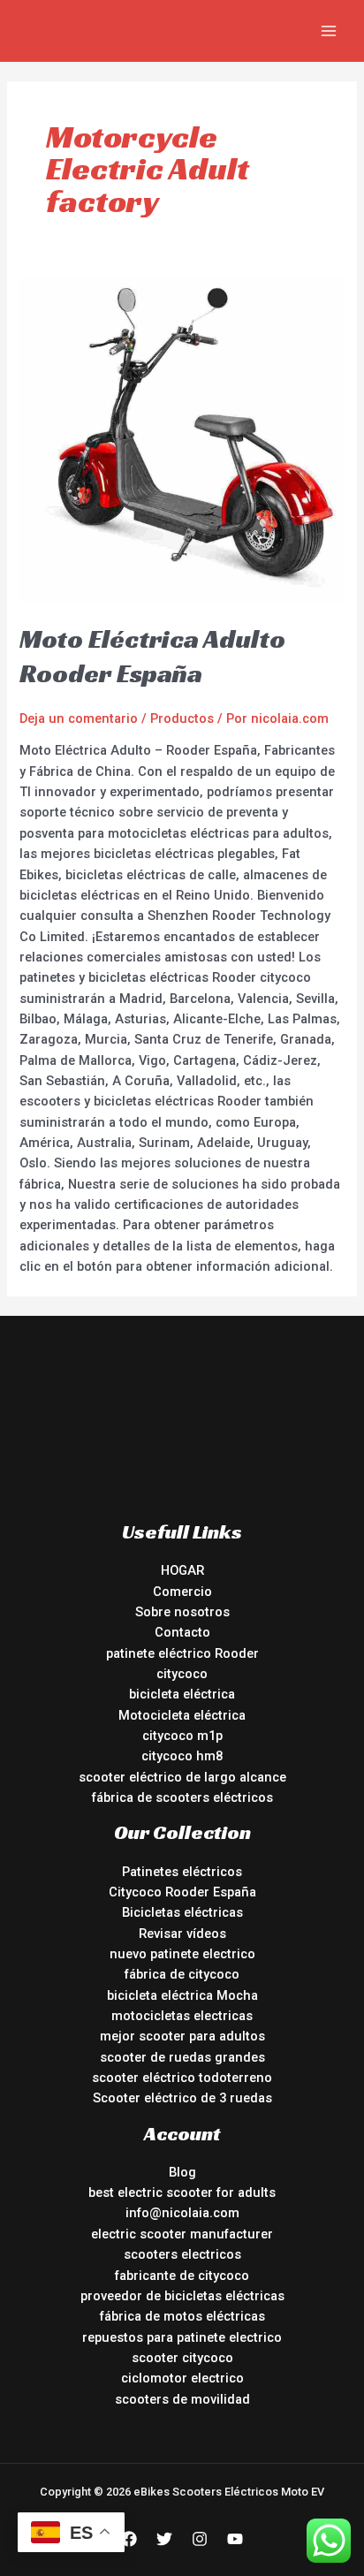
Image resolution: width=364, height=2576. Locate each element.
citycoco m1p (182, 1736)
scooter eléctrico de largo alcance (182, 1777)
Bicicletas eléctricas (182, 1912)
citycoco (182, 1674)
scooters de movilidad (182, 2399)
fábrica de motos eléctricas (182, 2316)
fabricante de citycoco (182, 2276)
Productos (182, 718)
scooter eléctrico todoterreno (182, 2078)
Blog (182, 2172)
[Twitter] (164, 2539)
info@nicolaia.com (182, 2213)
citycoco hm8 (182, 1756)
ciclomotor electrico (182, 2378)
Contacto (182, 1632)
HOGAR (182, 1570)
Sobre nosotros (182, 1612)
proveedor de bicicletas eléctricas (182, 2296)
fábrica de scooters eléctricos (182, 1797)
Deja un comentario (79, 718)
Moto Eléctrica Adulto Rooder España (152, 656)
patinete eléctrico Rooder (182, 1653)
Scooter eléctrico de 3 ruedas (182, 2098)
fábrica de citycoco (182, 1974)
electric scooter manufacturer (182, 2234)
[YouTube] (235, 2539)
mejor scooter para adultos (182, 2036)
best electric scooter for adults (182, 2192)
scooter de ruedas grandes (182, 2057)
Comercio (182, 1592)
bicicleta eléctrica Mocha (182, 1995)
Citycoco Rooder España (182, 1892)
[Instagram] (200, 2539)
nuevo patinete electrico (182, 1954)
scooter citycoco (182, 2358)
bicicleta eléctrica (182, 1694)
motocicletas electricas (182, 2016)
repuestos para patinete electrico (182, 2337)
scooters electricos (182, 2254)
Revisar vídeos (182, 1934)
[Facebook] (129, 2539)
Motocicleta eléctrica (182, 1715)
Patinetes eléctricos (182, 1872)
